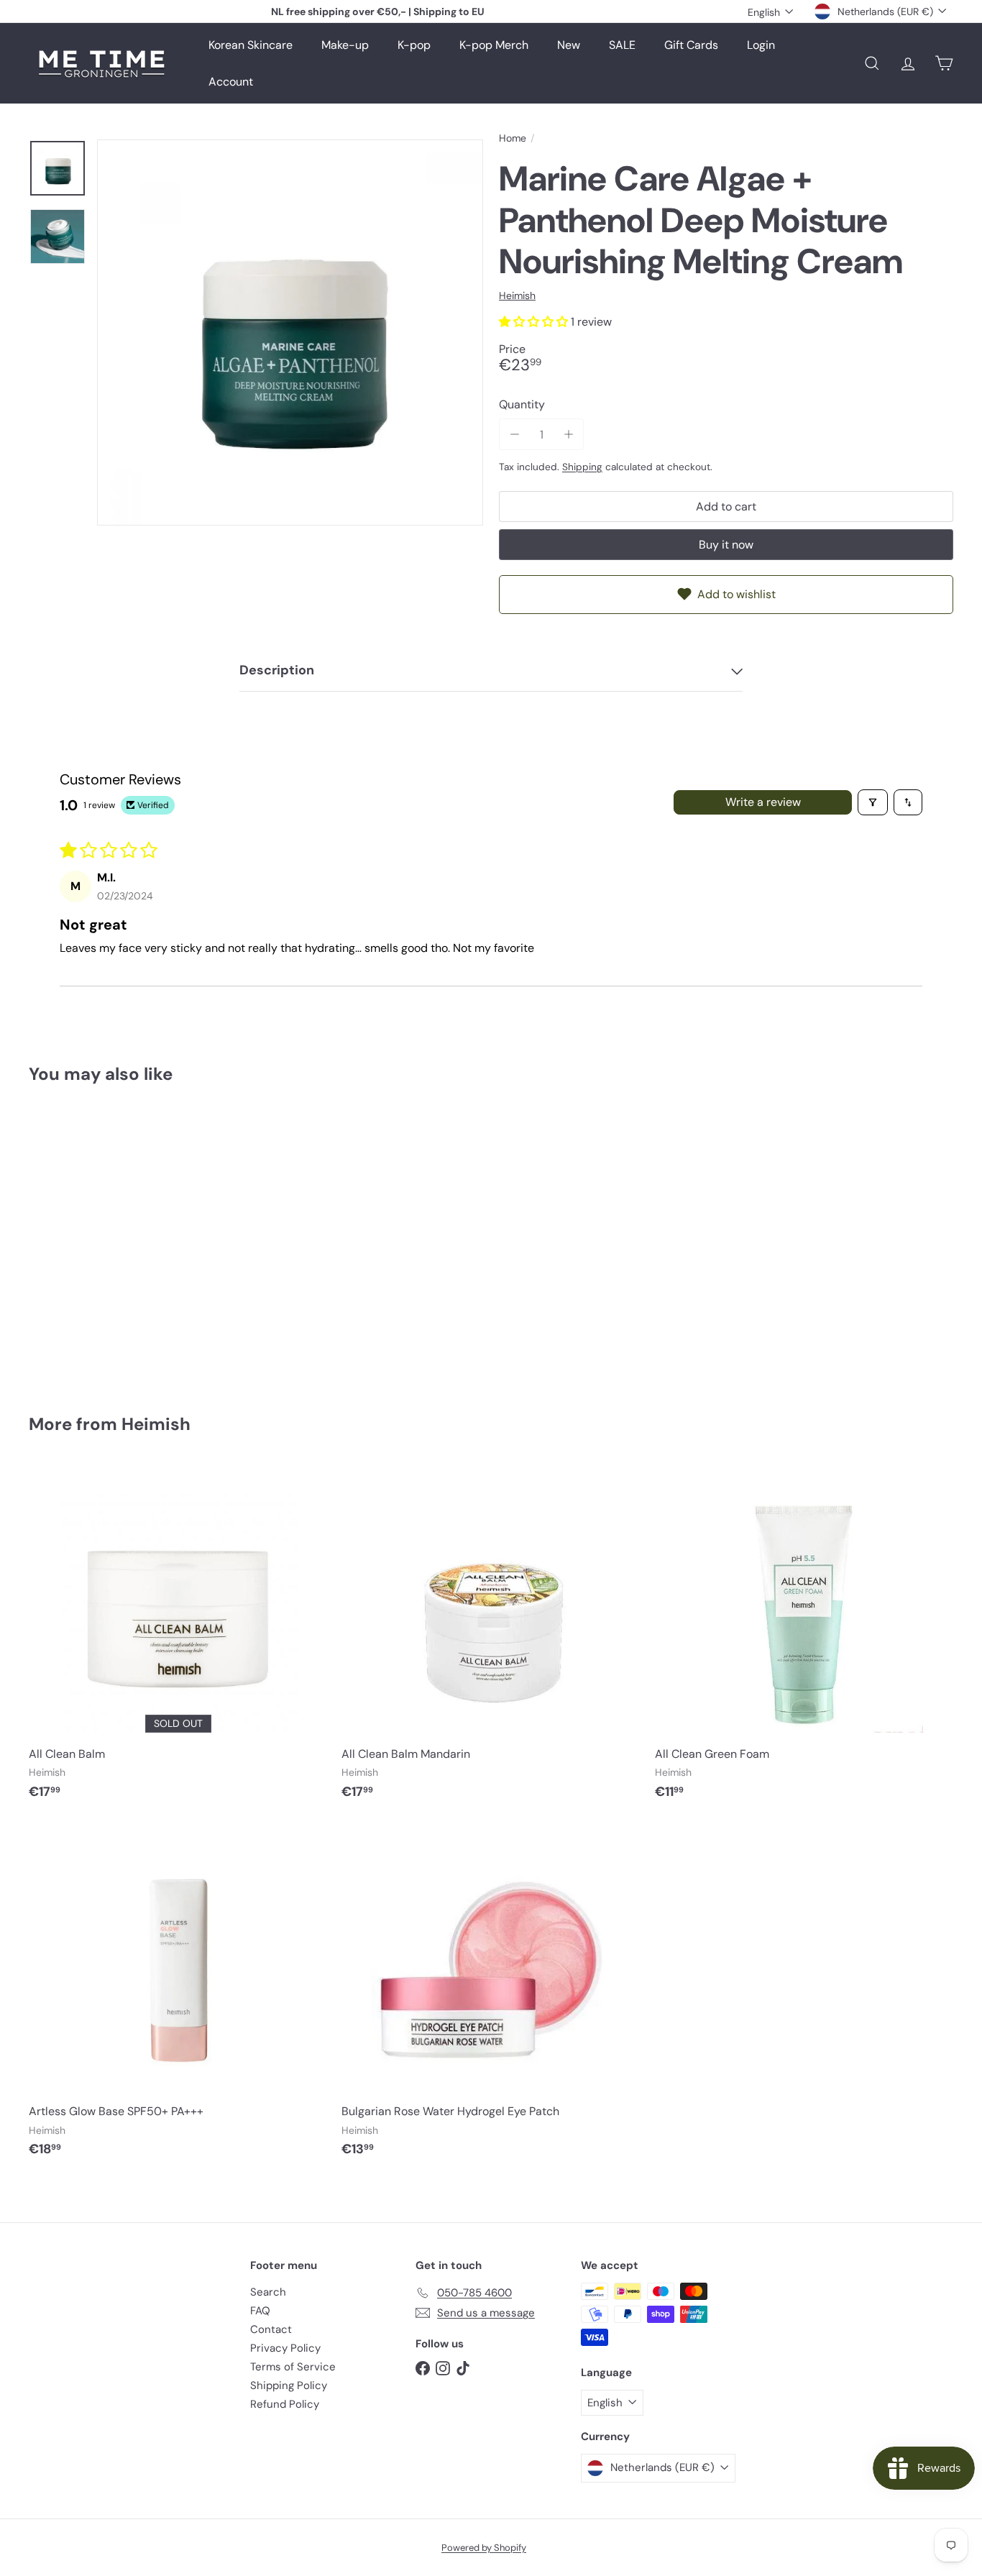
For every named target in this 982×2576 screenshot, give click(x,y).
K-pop (414, 45)
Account (231, 82)
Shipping (582, 467)
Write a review (763, 802)
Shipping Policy (289, 2385)
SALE (622, 45)
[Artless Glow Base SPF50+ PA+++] (178, 1997)
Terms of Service (293, 2367)
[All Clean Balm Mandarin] (491, 1639)
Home (513, 138)
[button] (535, 322)
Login (761, 45)
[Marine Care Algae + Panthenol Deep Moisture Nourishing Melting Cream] (100, 1238)
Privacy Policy (285, 2348)
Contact (271, 2329)
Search (268, 2292)
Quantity (522, 405)
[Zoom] (290, 333)
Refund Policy (285, 2404)
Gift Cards (691, 45)
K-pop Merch (494, 45)
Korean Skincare (251, 45)
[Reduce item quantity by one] (514, 435)
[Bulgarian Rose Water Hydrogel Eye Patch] (491, 1997)
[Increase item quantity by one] (568, 435)
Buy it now (726, 545)
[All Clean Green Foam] (804, 1639)
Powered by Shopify (484, 2548)
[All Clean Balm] (178, 1639)
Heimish (156, 1424)
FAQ (260, 2311)
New (569, 45)
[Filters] (873, 802)
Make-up (345, 45)
